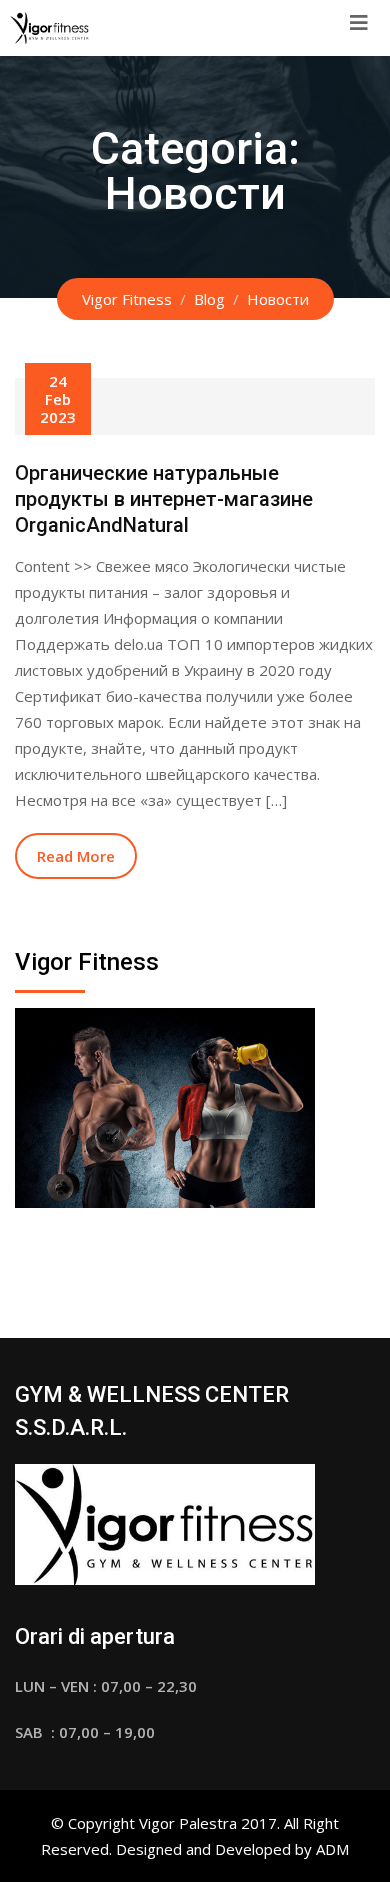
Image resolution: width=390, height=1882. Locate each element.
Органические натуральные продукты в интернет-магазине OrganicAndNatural (164, 499)
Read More (76, 856)
